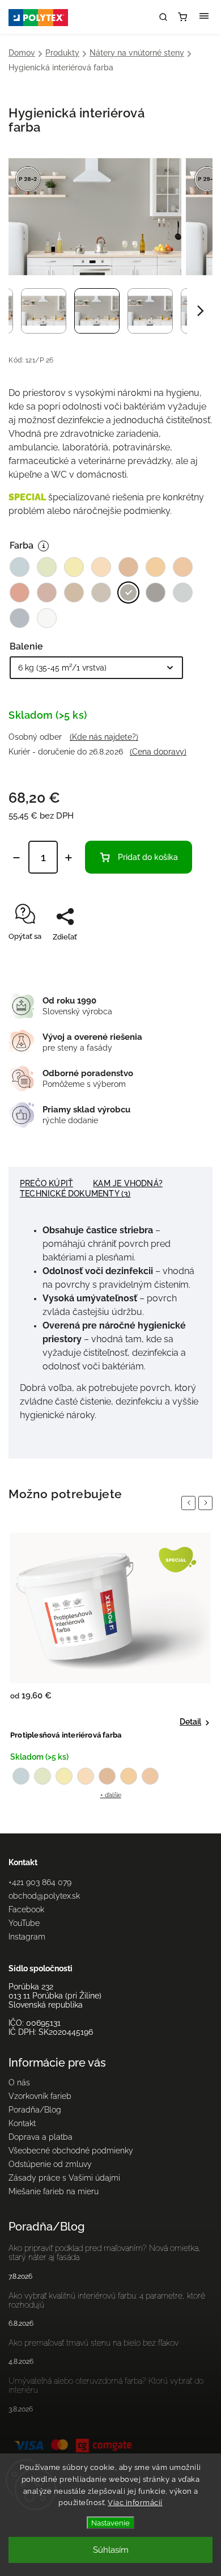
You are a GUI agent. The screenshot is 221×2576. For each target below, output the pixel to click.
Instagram (27, 1937)
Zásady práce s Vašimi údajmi (64, 2178)
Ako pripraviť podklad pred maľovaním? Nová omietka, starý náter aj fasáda (105, 2253)
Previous (190, 1503)
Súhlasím (111, 2550)
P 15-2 (129, 1776)
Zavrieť (183, 957)
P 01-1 (21, 1776)
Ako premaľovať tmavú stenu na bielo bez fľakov (93, 2343)
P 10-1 (64, 1776)
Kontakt (22, 2123)
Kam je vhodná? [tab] (128, 1183)
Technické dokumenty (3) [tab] (75, 1194)
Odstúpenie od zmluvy (50, 2164)
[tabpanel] (110, 1666)
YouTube (24, 1923)
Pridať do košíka (148, 857)
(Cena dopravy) (158, 752)
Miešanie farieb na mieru (54, 2191)
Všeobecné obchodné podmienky (71, 2151)
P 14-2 (107, 1776)
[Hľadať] (163, 17)
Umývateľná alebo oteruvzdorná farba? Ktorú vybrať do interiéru (106, 2385)
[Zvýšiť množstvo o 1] (69, 858)
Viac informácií (135, 2503)
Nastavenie (110, 2523)
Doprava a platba (41, 2137)
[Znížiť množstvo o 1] (16, 858)
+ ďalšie (111, 1795)
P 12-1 (86, 1776)
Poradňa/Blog (35, 2110)
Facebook (26, 1909)
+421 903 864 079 (40, 1882)
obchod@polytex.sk (44, 1896)
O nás (19, 2082)
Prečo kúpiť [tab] (46, 1183)
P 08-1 (42, 1776)
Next (207, 1503)
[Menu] (204, 17)
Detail (190, 1722)
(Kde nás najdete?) (104, 737)
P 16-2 (150, 1776)
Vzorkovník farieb (40, 2096)
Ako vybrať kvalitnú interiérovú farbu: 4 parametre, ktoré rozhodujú (107, 2300)
